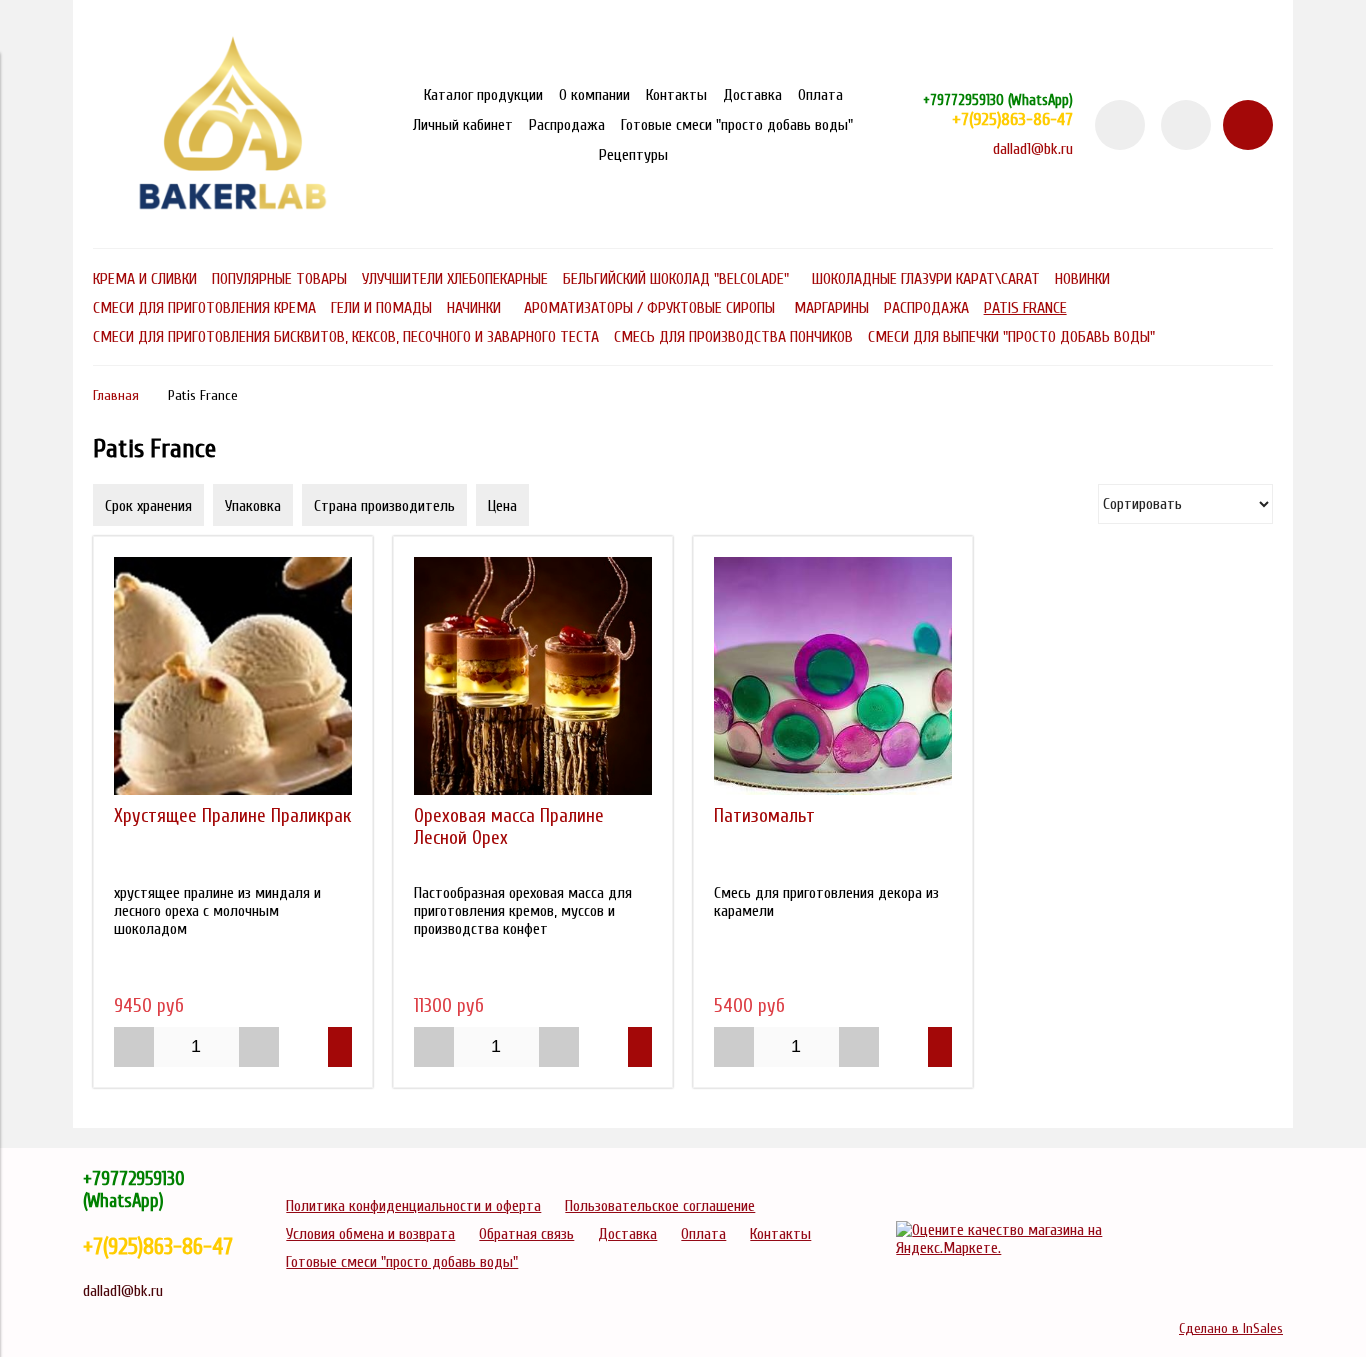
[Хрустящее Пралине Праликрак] (233, 676)
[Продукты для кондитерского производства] (233, 220)
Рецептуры (633, 155)
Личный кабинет (463, 125)
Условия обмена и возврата (370, 1234)
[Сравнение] (1186, 125)
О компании (594, 95)
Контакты (676, 95)
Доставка (752, 95)
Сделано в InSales (1231, 1328)
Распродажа (567, 125)
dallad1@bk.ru (1033, 149)
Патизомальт (764, 816)
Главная (116, 395)
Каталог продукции (483, 95)
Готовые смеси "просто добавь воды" (737, 125)
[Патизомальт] (833, 676)
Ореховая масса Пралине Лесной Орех (509, 827)
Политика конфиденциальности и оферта (413, 1206)
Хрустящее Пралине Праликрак (232, 816)
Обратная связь (526, 1234)
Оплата (820, 95)
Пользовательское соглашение (660, 1206)
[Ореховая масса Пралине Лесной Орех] (533, 676)
